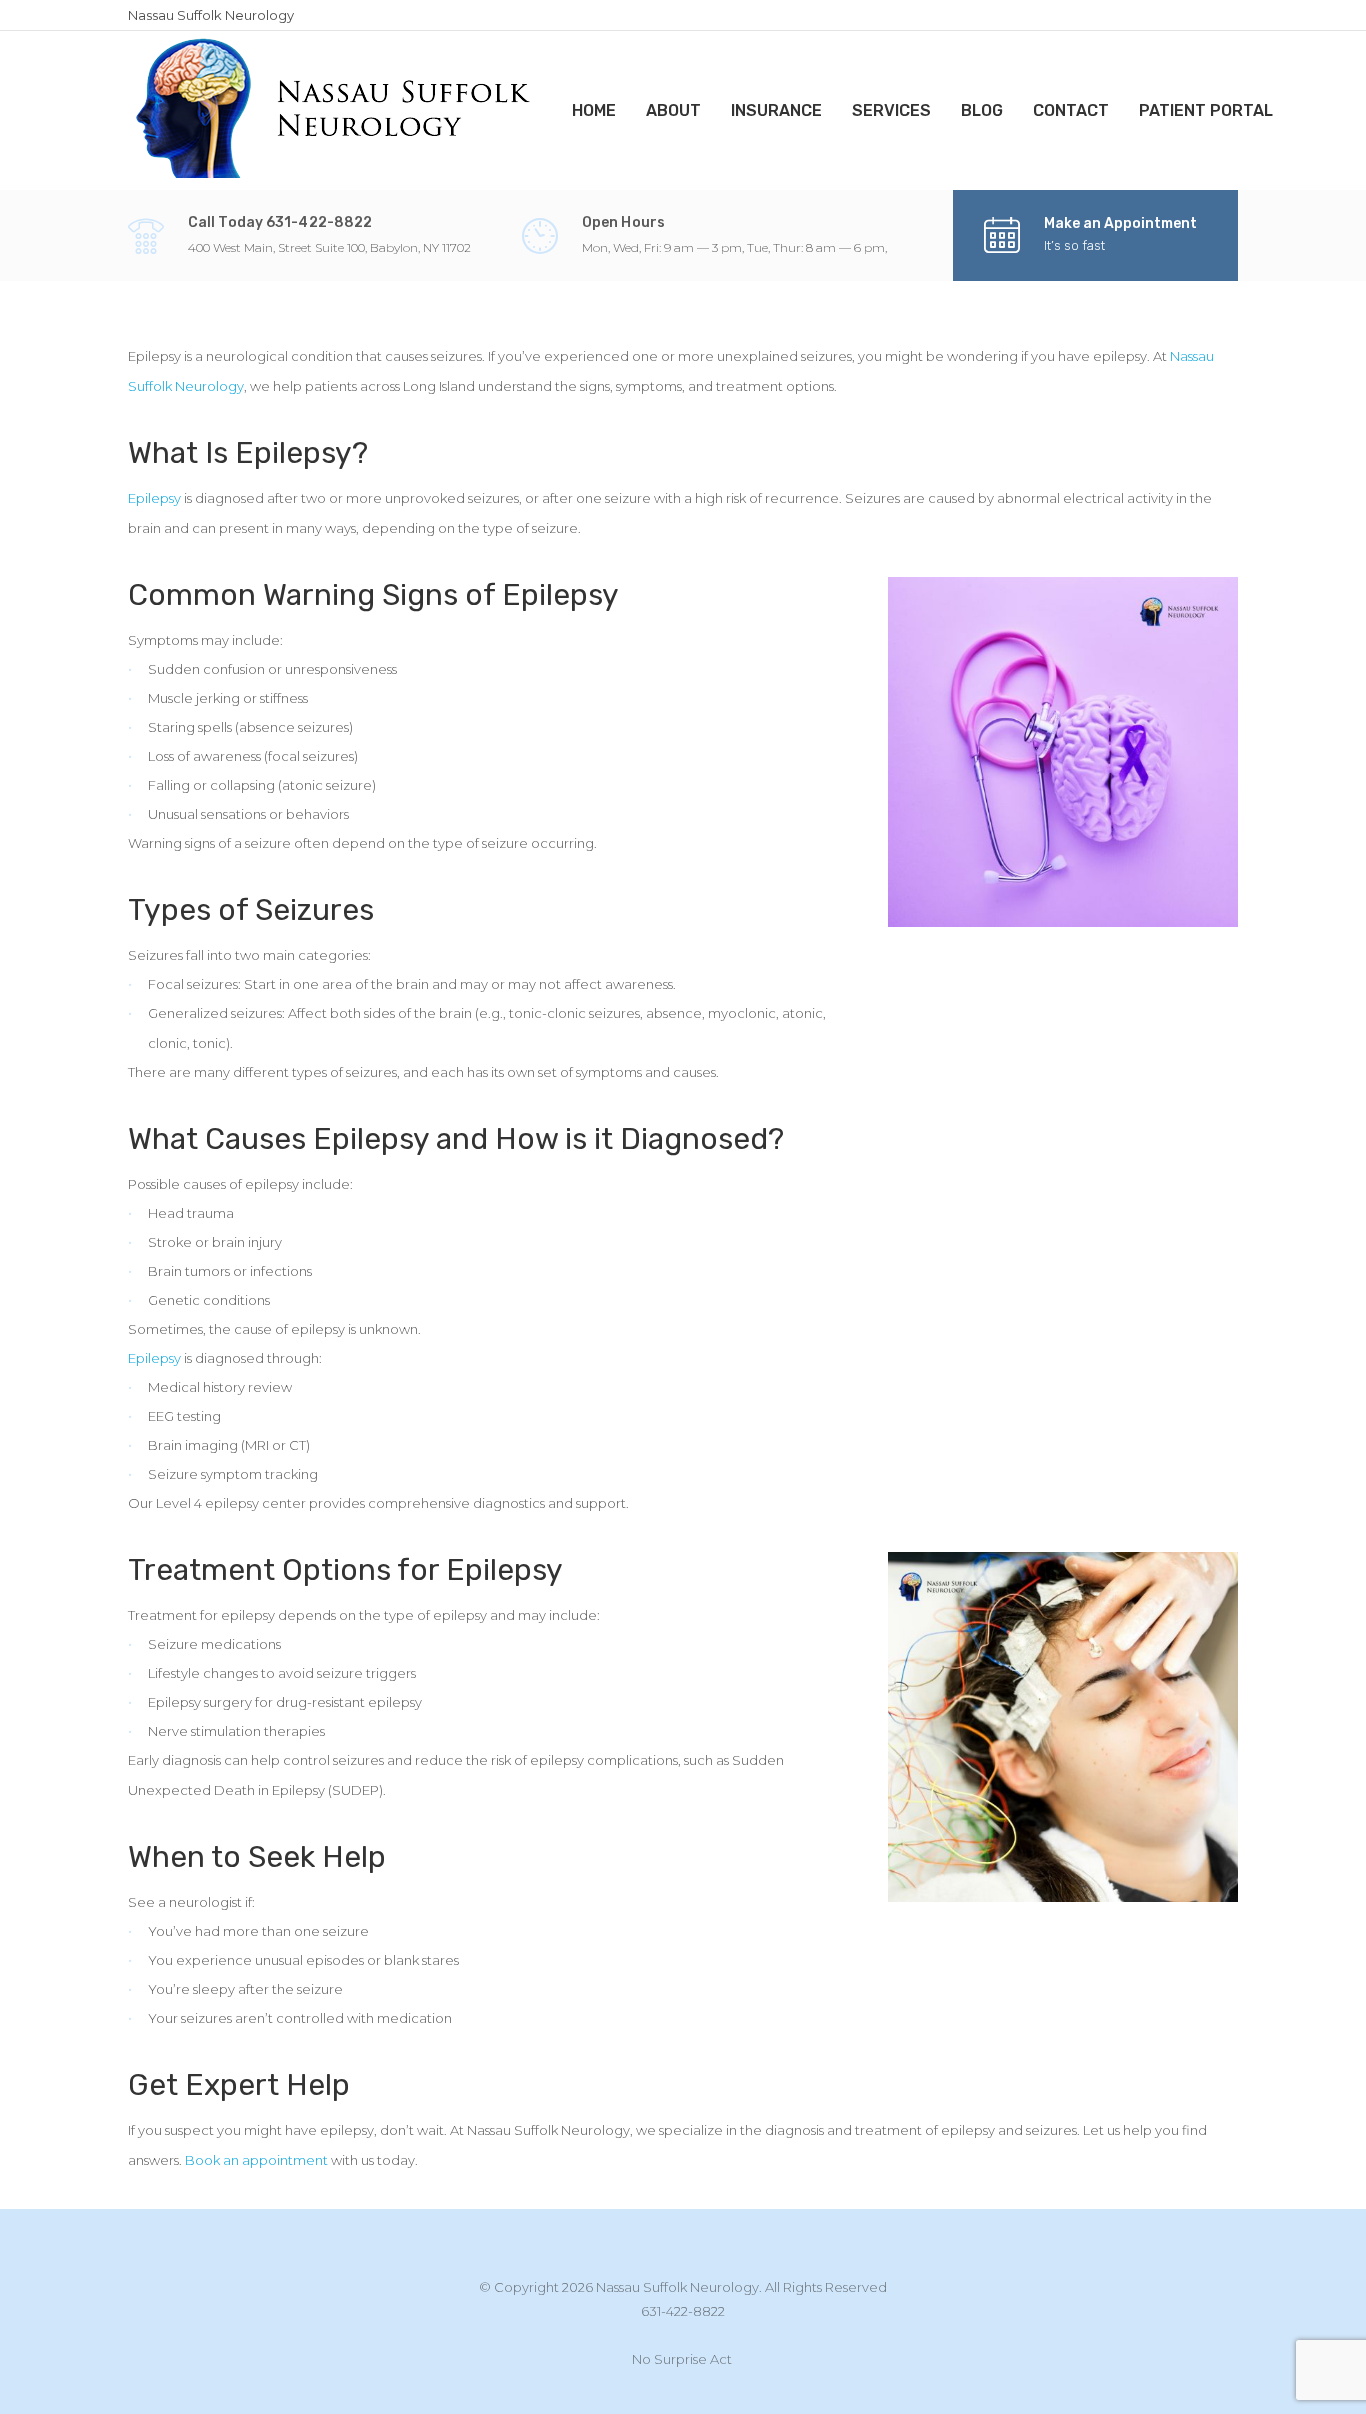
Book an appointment (256, 2160)
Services (891, 110)
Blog (982, 110)
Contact (1071, 110)
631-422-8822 (683, 2311)
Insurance (776, 110)
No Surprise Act (682, 2359)
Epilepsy (154, 498)
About (673, 110)
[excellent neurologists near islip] (335, 108)
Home (594, 110)
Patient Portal (1206, 110)
